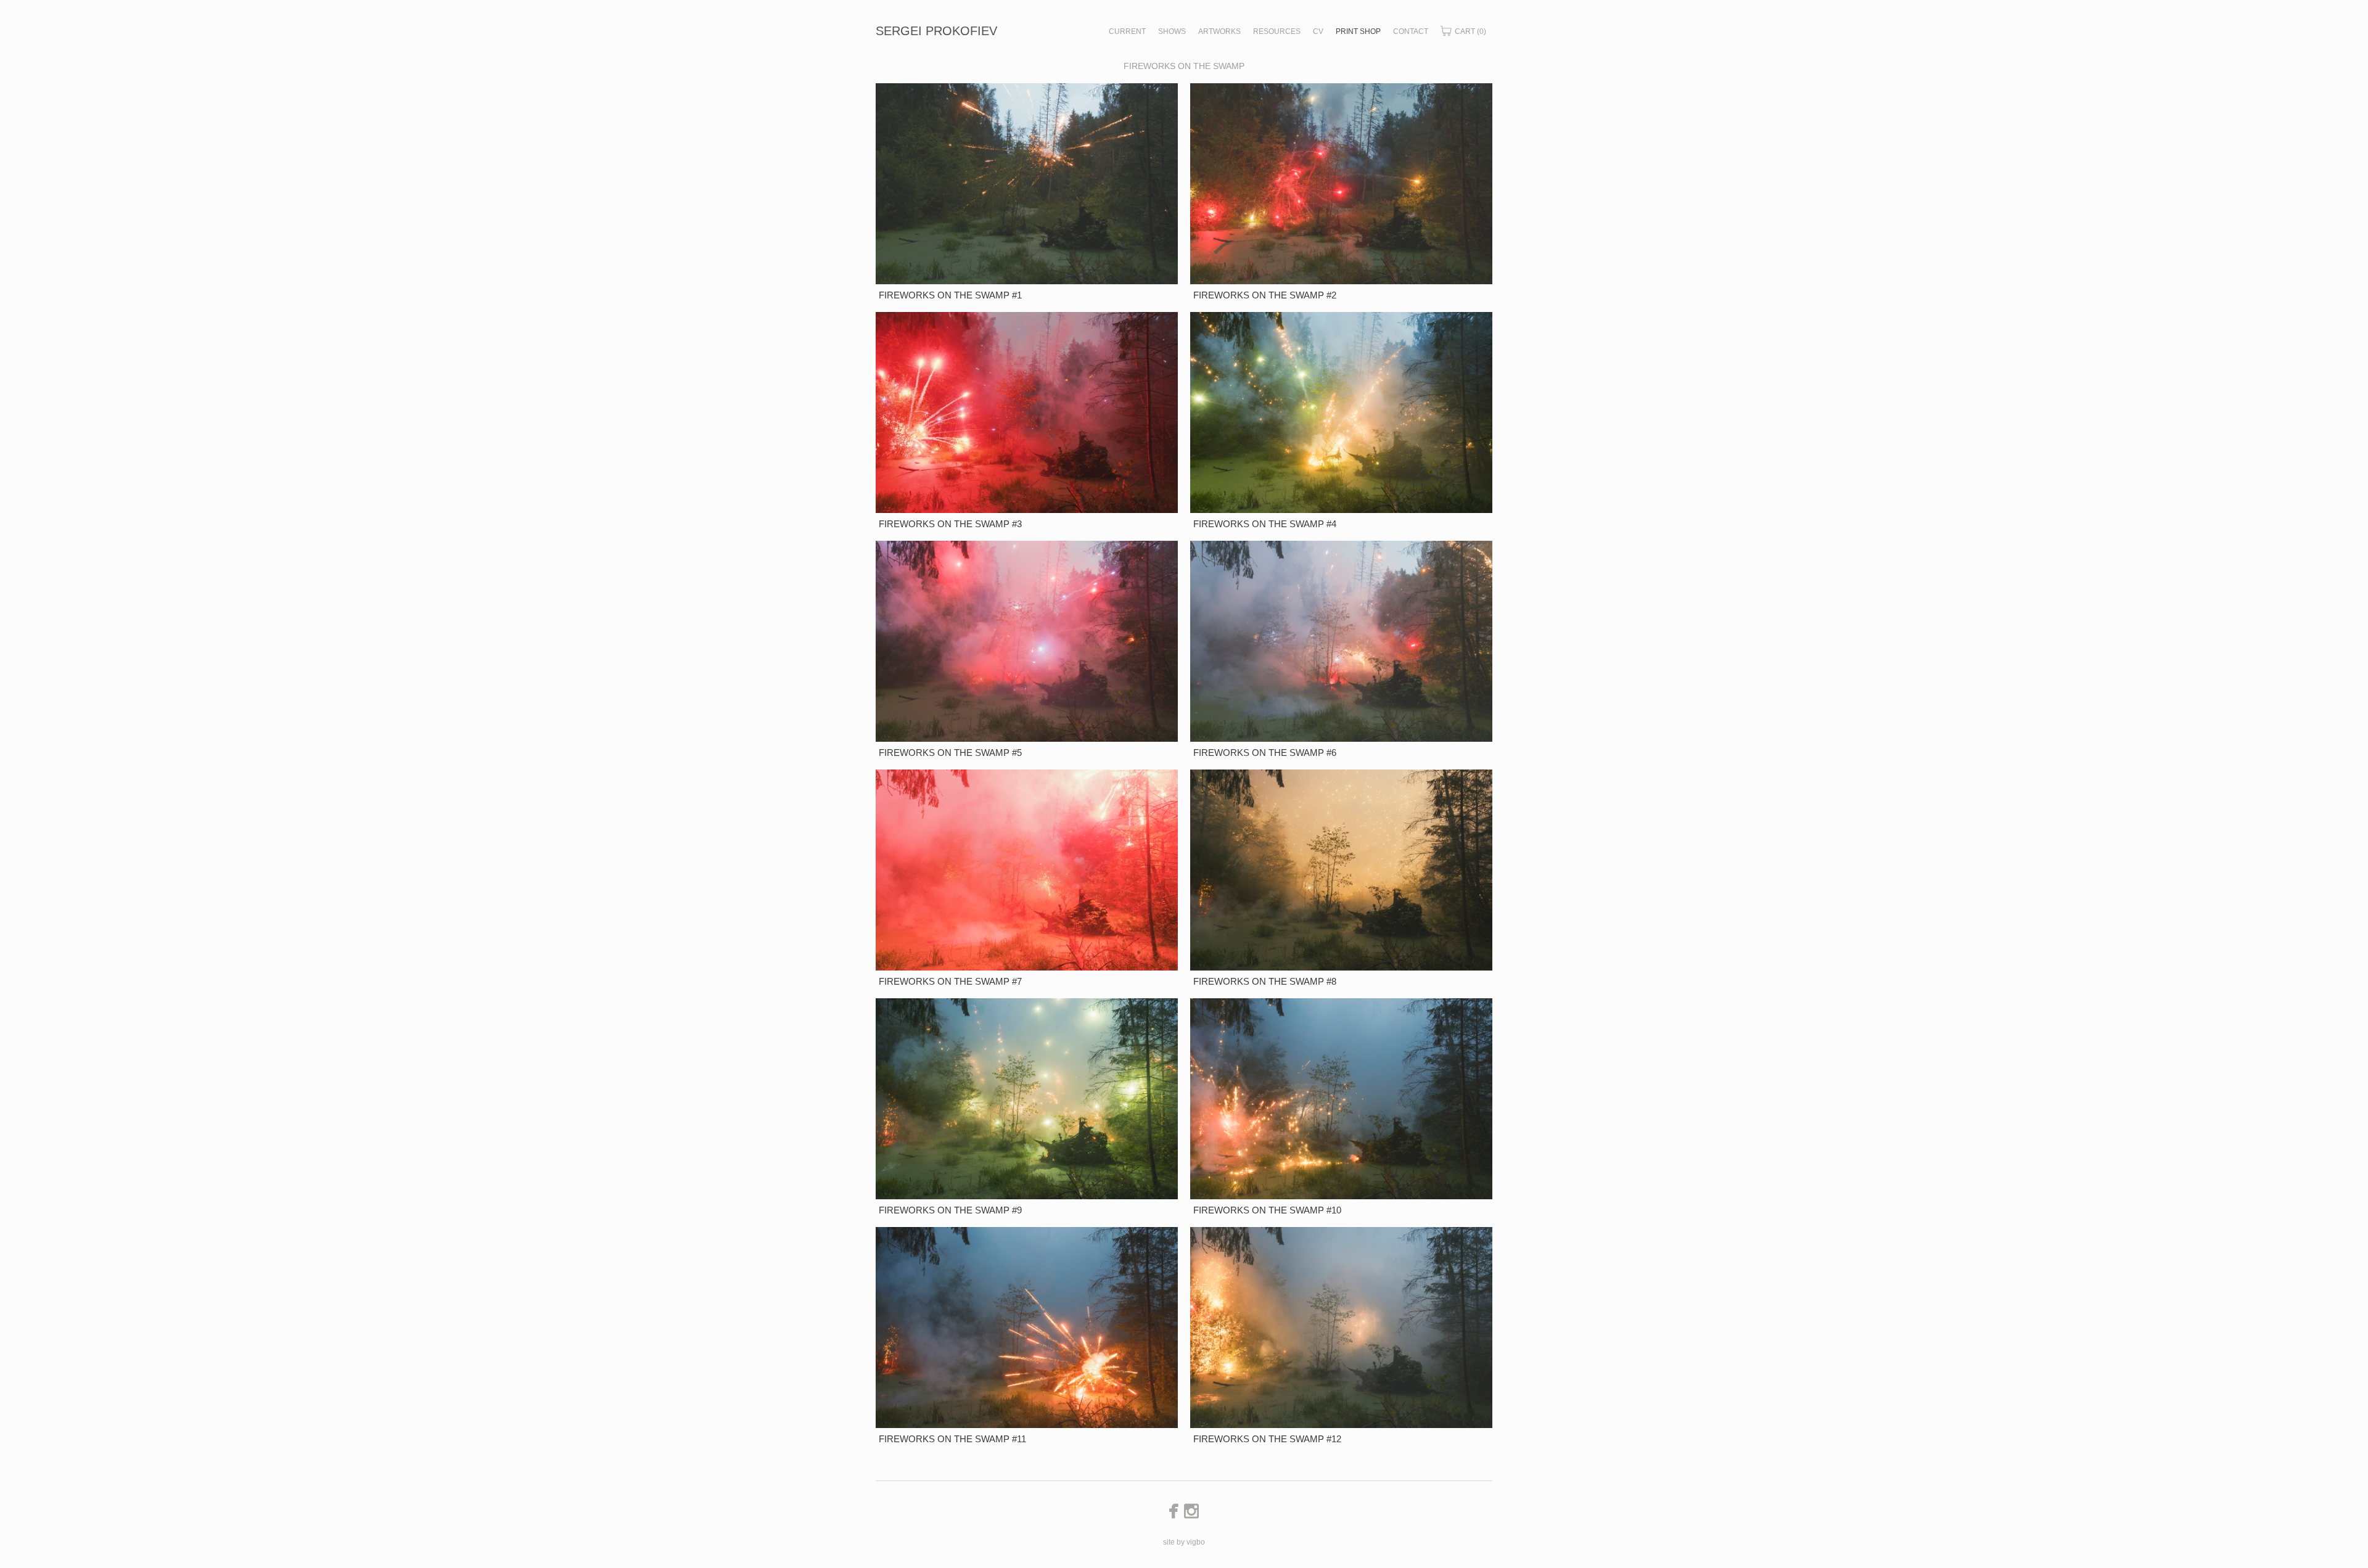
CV (1318, 31)
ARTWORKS (1219, 31)
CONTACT (1411, 31)
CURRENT (1127, 31)
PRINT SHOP (1358, 31)
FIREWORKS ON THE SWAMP (1184, 66)
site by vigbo (1184, 1542)
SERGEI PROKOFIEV (936, 31)
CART (1470, 31)
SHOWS (1172, 31)
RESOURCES (1277, 31)
